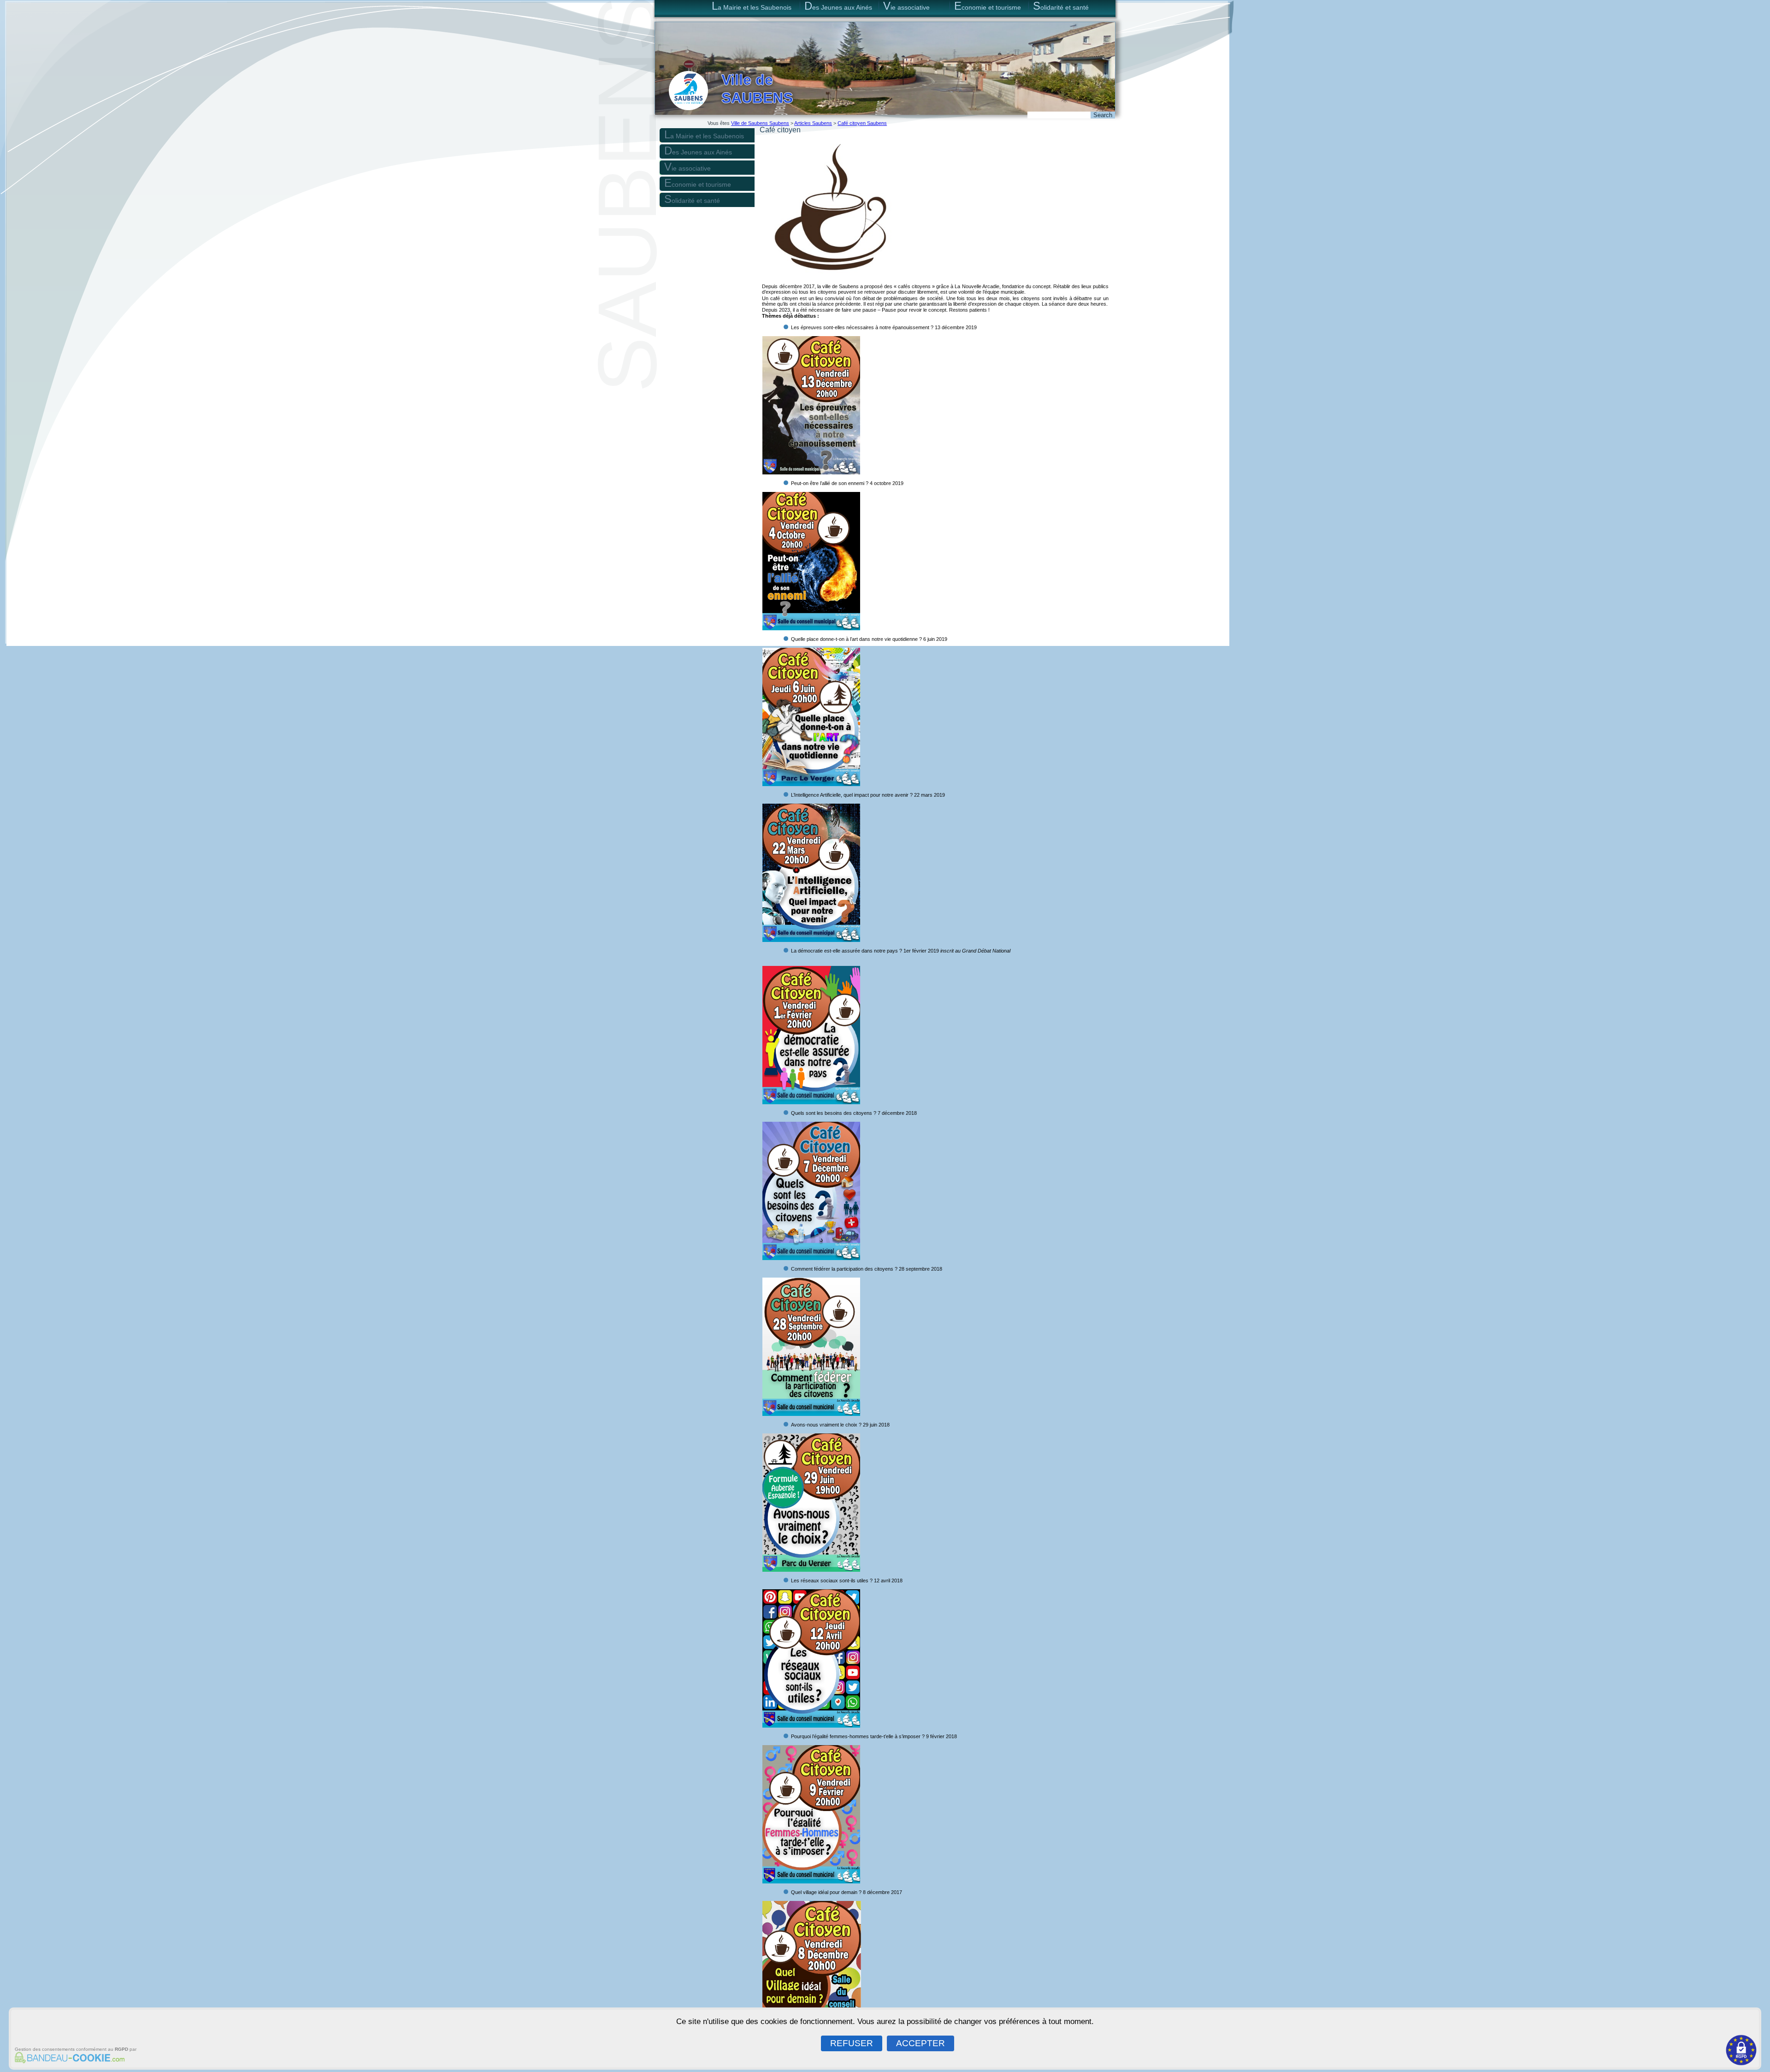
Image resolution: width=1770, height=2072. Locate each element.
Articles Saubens (813, 123)
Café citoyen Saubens (862, 123)
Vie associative (906, 6)
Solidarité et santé (1061, 6)
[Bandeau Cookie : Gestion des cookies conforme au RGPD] (68, 2060)
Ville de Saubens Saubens (760, 123)
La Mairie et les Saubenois (752, 6)
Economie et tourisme (988, 6)
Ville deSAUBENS (757, 89)
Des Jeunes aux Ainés (838, 6)
